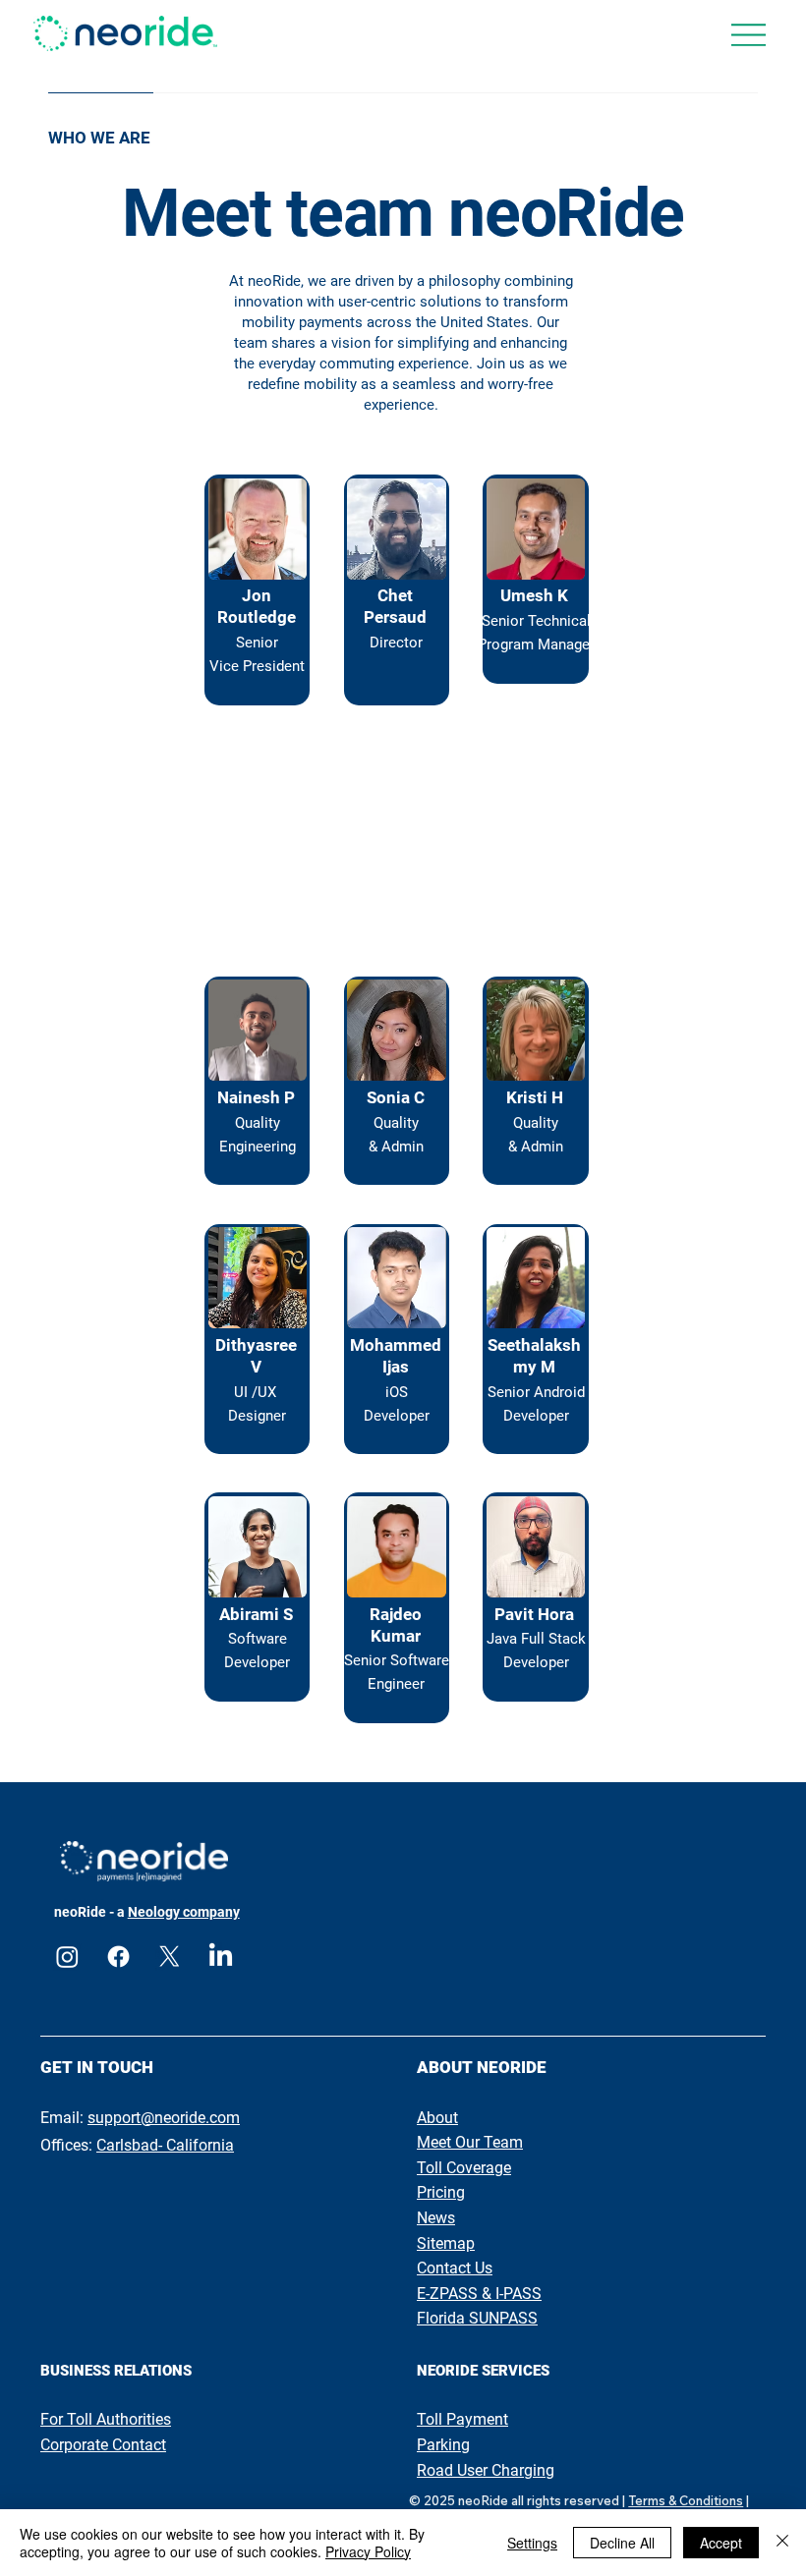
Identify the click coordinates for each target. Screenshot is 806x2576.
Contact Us (455, 2268)
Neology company (184, 1912)
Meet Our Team (470, 2142)
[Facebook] (118, 1957)
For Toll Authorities (106, 2419)
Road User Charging (486, 2470)
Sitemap (446, 2243)
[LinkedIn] (221, 1957)
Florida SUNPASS (477, 2318)
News (436, 2218)
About (437, 2118)
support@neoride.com (164, 2118)
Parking (443, 2445)
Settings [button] (532, 2543)
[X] (170, 1957)
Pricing (441, 2192)
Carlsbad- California (165, 2145)
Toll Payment (462, 2419)
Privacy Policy (368, 2551)
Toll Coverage (464, 2168)
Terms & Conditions (686, 2500)
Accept (721, 2543)
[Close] (782, 2543)
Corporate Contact (103, 2445)
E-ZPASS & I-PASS (479, 2294)
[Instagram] (67, 1957)
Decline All (622, 2543)
